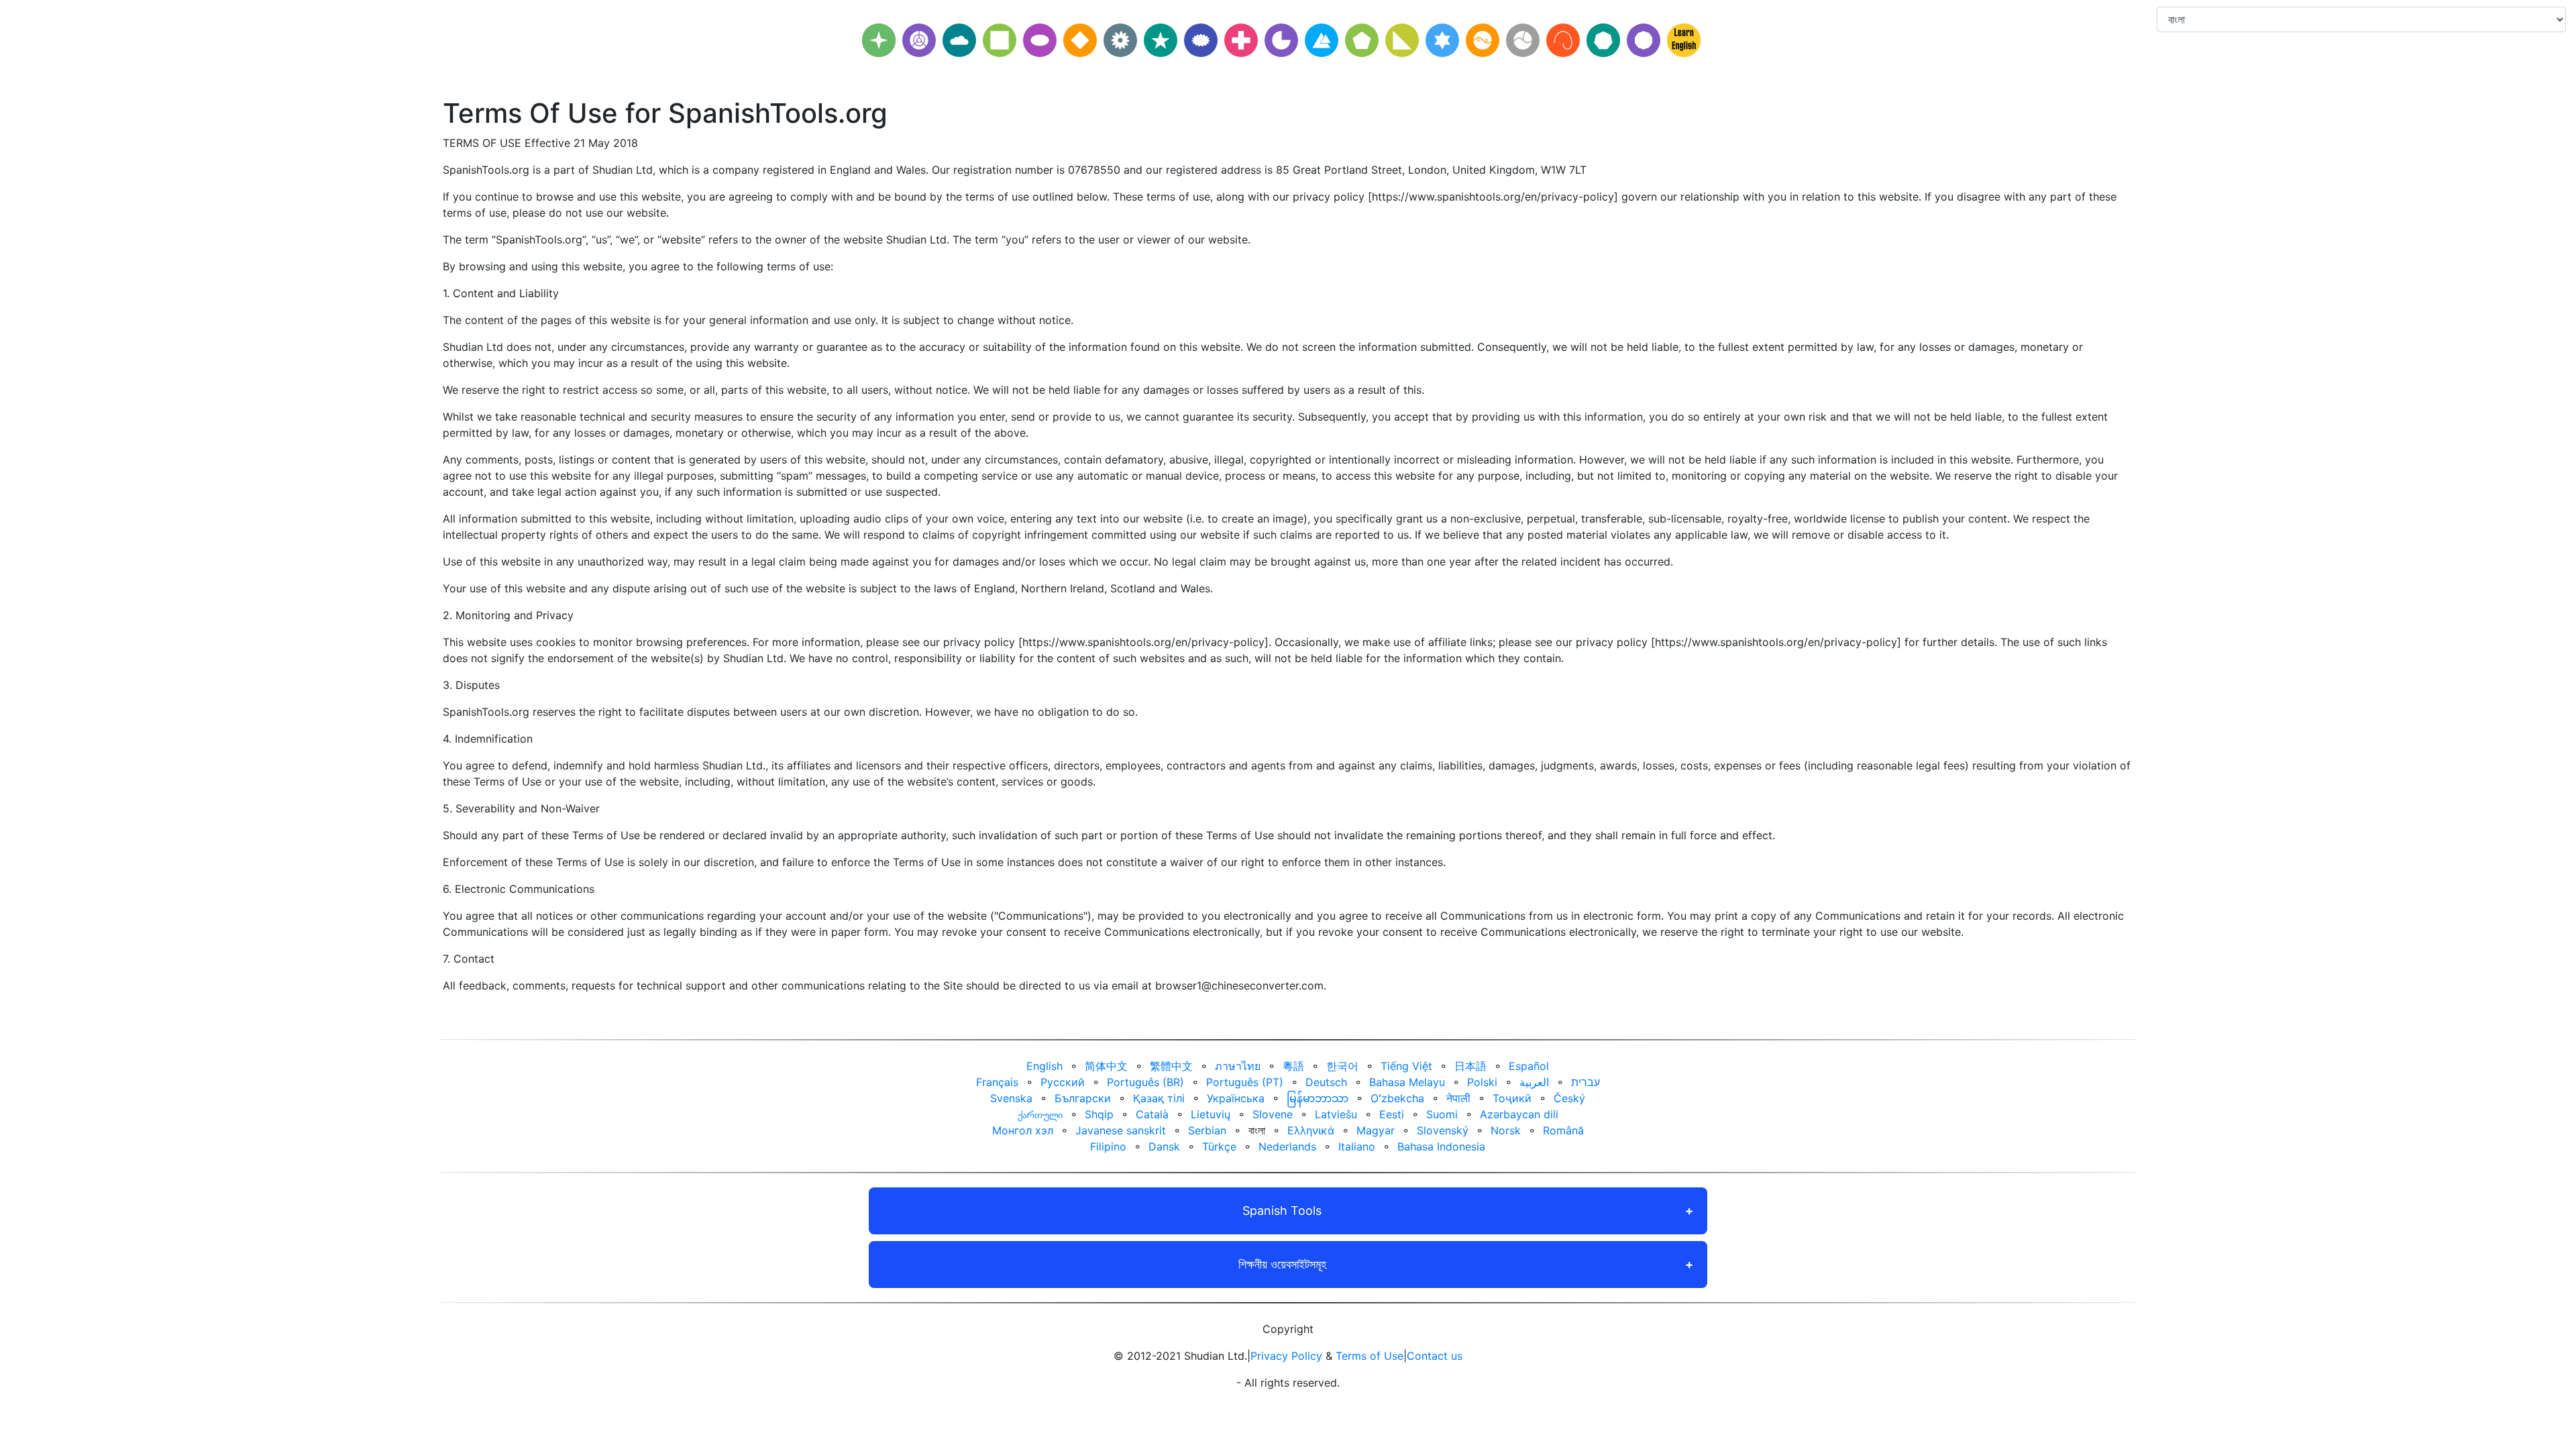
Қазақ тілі (1159, 1098)
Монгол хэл (1023, 1130)
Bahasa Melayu (1407, 1082)
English (1044, 1066)
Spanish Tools (1282, 1211)
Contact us (1435, 1356)
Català (1152, 1114)
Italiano (1357, 1146)
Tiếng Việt (1406, 1066)
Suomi (1442, 1114)
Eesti (1392, 1114)
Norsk (1506, 1130)
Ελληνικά (1311, 1130)
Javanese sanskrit (1121, 1130)
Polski (1482, 1082)
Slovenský (1443, 1130)
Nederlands (1287, 1146)
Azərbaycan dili (1519, 1114)
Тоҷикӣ (1512, 1098)
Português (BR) (1145, 1082)
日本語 (1470, 1066)
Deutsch (1326, 1082)
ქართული (1040, 1114)
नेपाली (1458, 1098)
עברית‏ (1586, 1082)
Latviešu (1336, 1114)
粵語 (1293, 1066)
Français (997, 1082)
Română (1563, 1130)
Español (1529, 1066)
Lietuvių (1211, 1114)
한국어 (1342, 1066)
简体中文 (1106, 1066)
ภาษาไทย (1238, 1066)
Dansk (1164, 1146)
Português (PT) (1245, 1082)
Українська (1236, 1098)
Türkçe (1219, 1146)
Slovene (1273, 1114)
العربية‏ (1534, 1082)
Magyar (1376, 1130)
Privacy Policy (1286, 1356)
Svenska (1011, 1098)
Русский (1063, 1082)
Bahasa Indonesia (1441, 1146)
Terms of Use (1370, 1356)
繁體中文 (1171, 1066)
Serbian (1207, 1130)
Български (1083, 1098)
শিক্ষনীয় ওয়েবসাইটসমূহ (1282, 1264)
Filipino (1108, 1146)
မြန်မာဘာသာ (1318, 1098)
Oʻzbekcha (1397, 1098)
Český (1569, 1098)
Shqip (1099, 1114)
